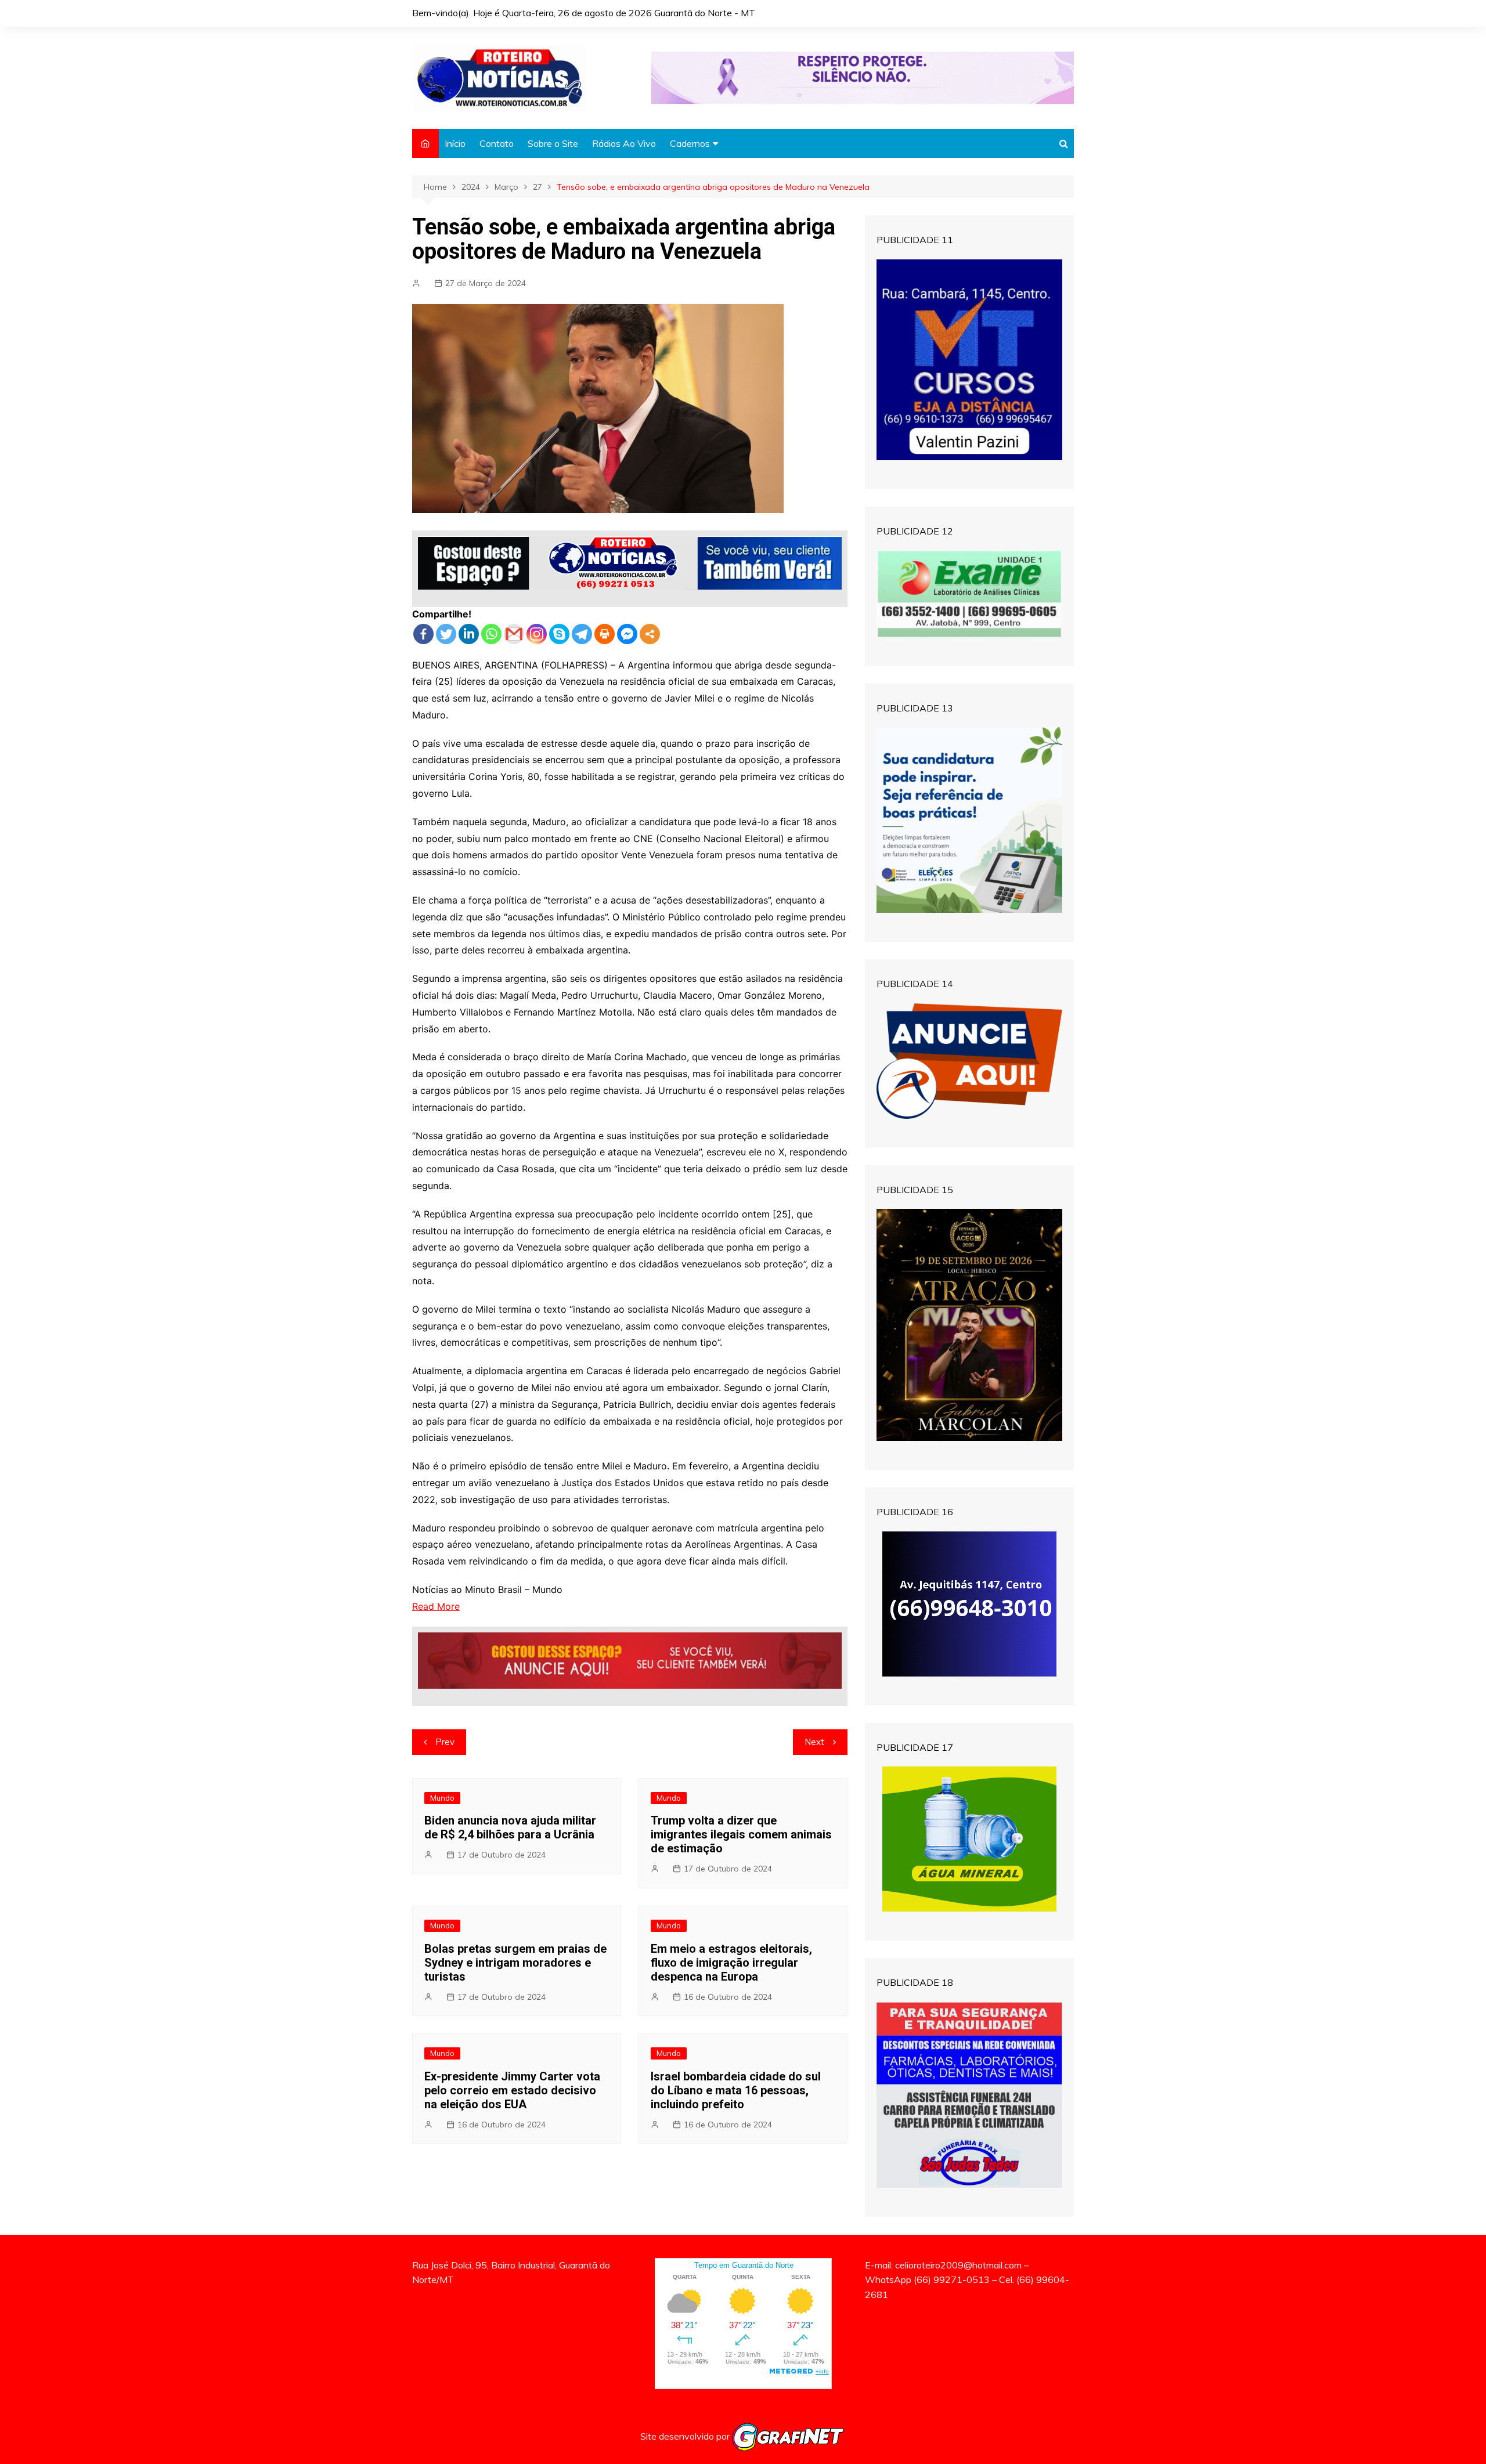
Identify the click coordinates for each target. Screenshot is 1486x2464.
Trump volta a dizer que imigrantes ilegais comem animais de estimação (741, 1834)
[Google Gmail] (514, 634)
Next (814, 1742)
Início (455, 143)
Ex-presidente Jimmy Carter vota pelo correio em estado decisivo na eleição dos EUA (512, 2090)
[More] (650, 634)
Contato (497, 143)
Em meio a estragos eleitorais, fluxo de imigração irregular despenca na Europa (731, 1963)
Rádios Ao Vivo (624, 143)
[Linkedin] (469, 634)
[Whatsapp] (491, 634)
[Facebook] (423, 634)
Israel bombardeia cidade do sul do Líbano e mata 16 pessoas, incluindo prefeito (736, 2090)
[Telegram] (582, 634)
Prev (445, 1742)
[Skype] (559, 634)
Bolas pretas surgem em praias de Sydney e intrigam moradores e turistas (515, 1963)
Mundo (442, 1798)
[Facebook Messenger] (627, 634)
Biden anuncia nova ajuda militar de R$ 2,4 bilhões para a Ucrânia (510, 1827)
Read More (436, 1606)
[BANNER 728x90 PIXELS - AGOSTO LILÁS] (863, 77)
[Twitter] (446, 634)
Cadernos (690, 143)
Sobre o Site (553, 143)
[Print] (605, 634)
